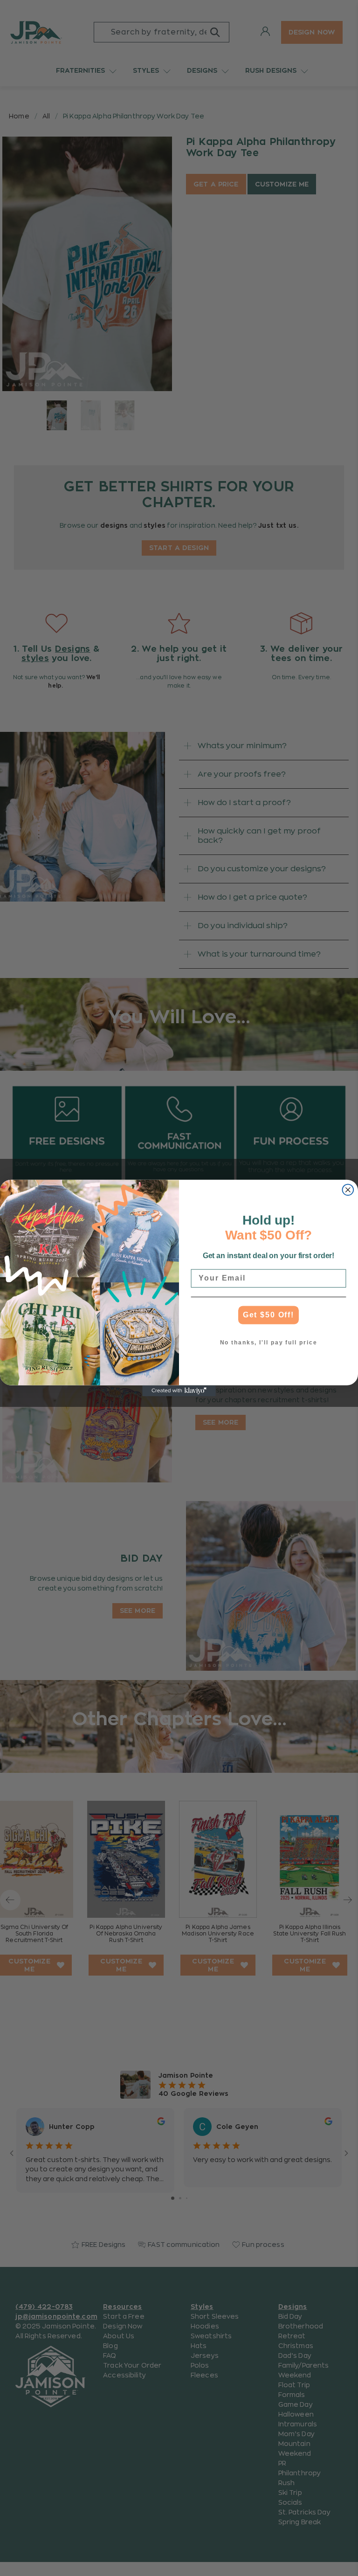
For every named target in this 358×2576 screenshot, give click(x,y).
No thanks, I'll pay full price (269, 1343)
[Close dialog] (348, 1190)
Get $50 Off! (268, 1315)
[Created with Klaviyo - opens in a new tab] (179, 1391)
